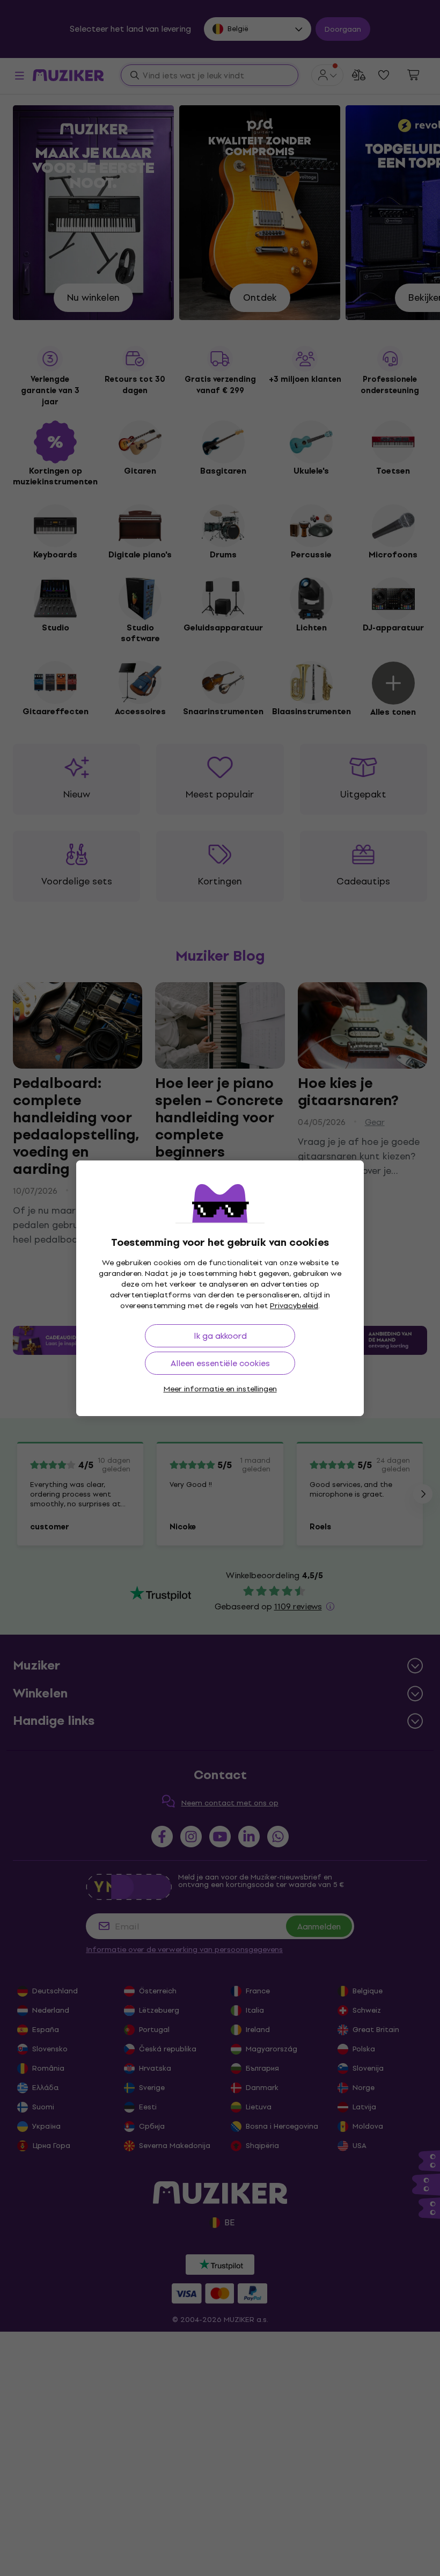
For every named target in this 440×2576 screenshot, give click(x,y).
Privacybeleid (294, 1306)
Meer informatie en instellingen (220, 1389)
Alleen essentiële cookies (220, 1363)
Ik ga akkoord (220, 1336)
